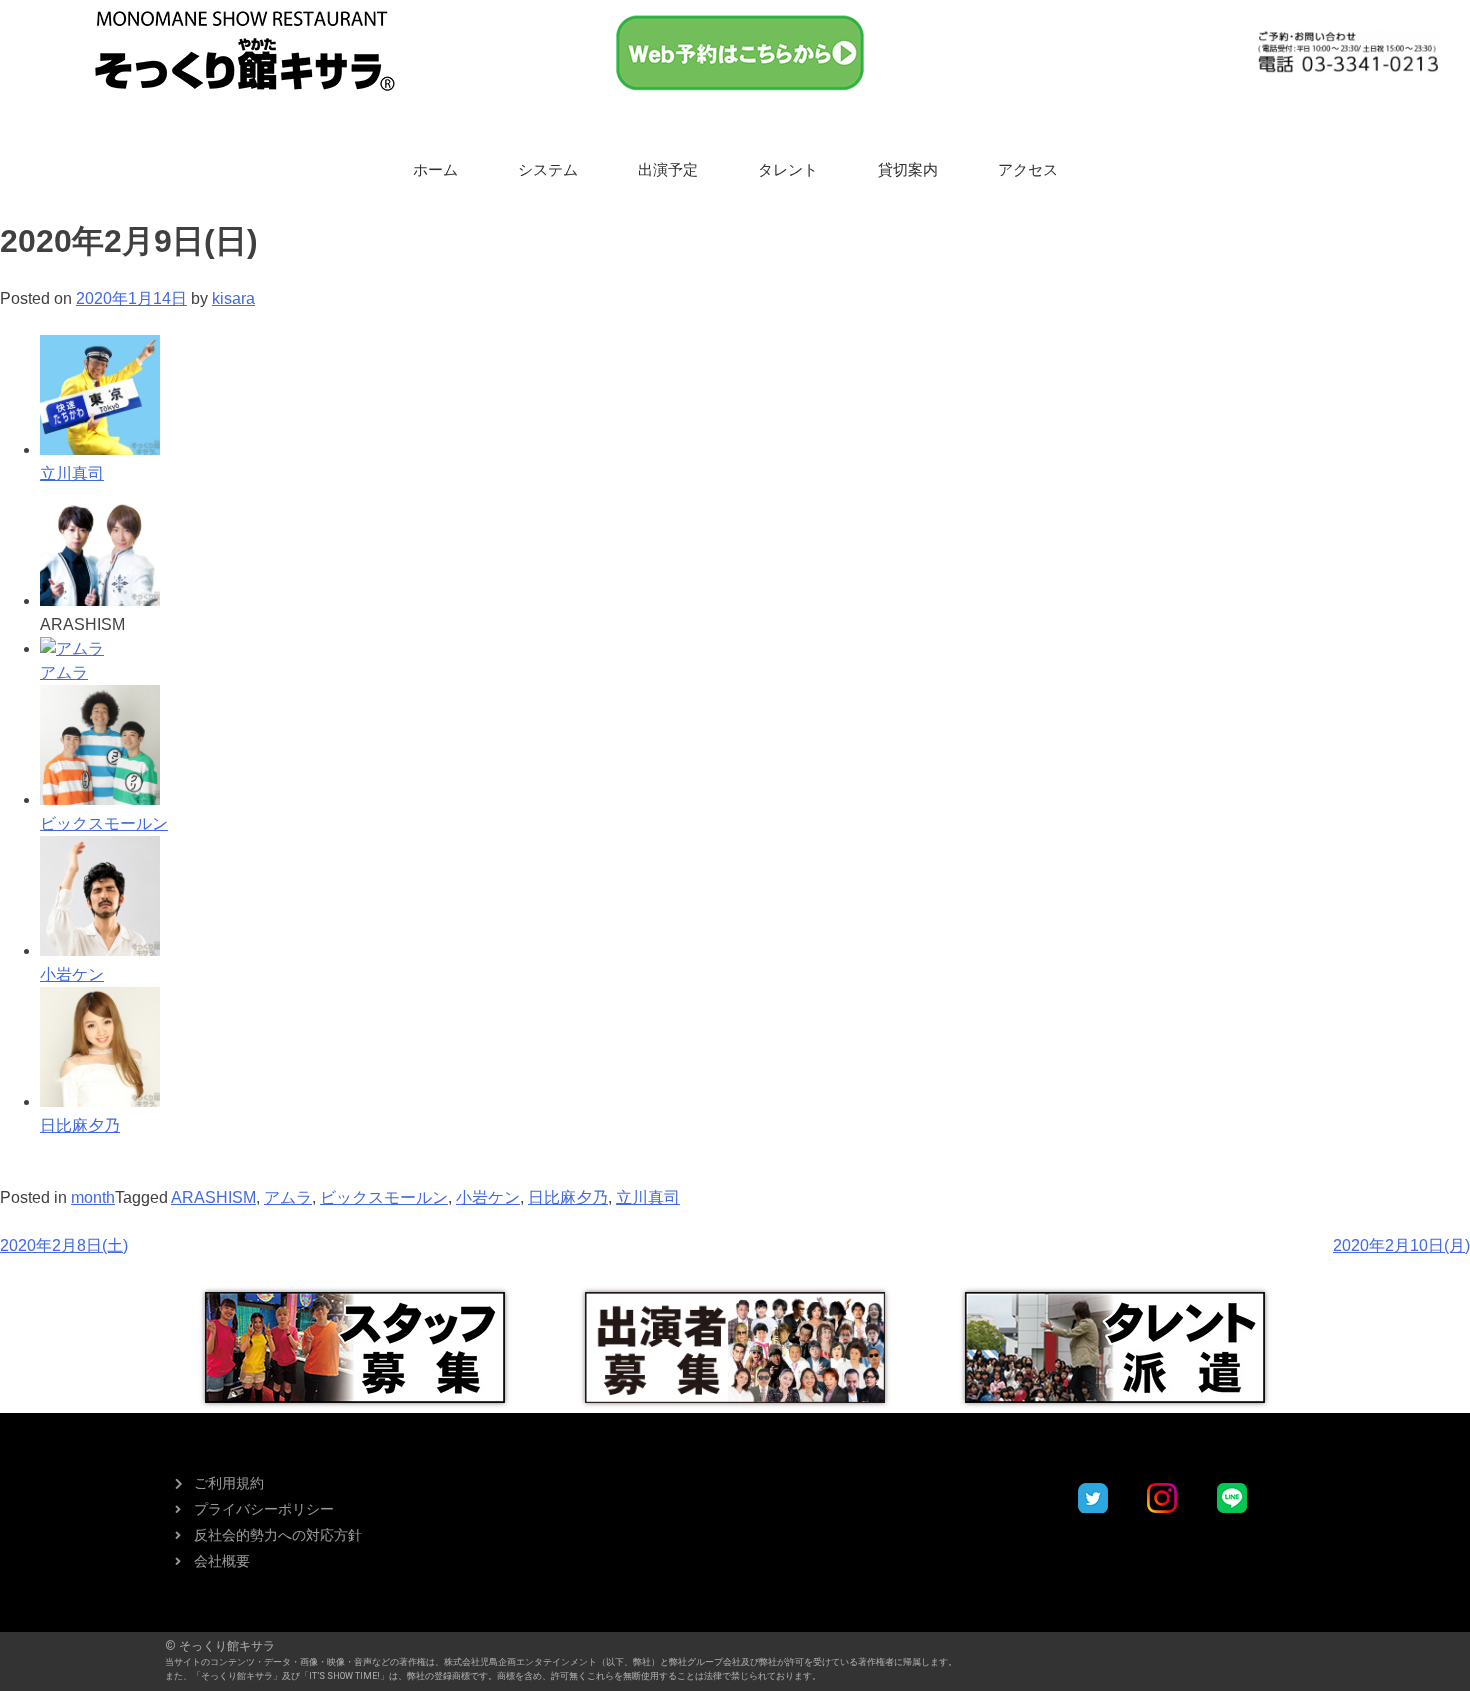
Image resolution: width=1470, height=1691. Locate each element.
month (93, 1197)
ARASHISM (213, 1197)
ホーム (435, 170)
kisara (233, 298)
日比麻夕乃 (568, 1197)
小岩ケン (488, 1197)
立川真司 (648, 1197)
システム (548, 170)
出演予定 (668, 170)
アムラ (288, 1197)
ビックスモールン (384, 1197)
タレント (788, 170)
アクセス (1028, 170)
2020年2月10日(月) (1401, 1245)
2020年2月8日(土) (64, 1245)
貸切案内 (908, 170)
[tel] (1348, 51)
